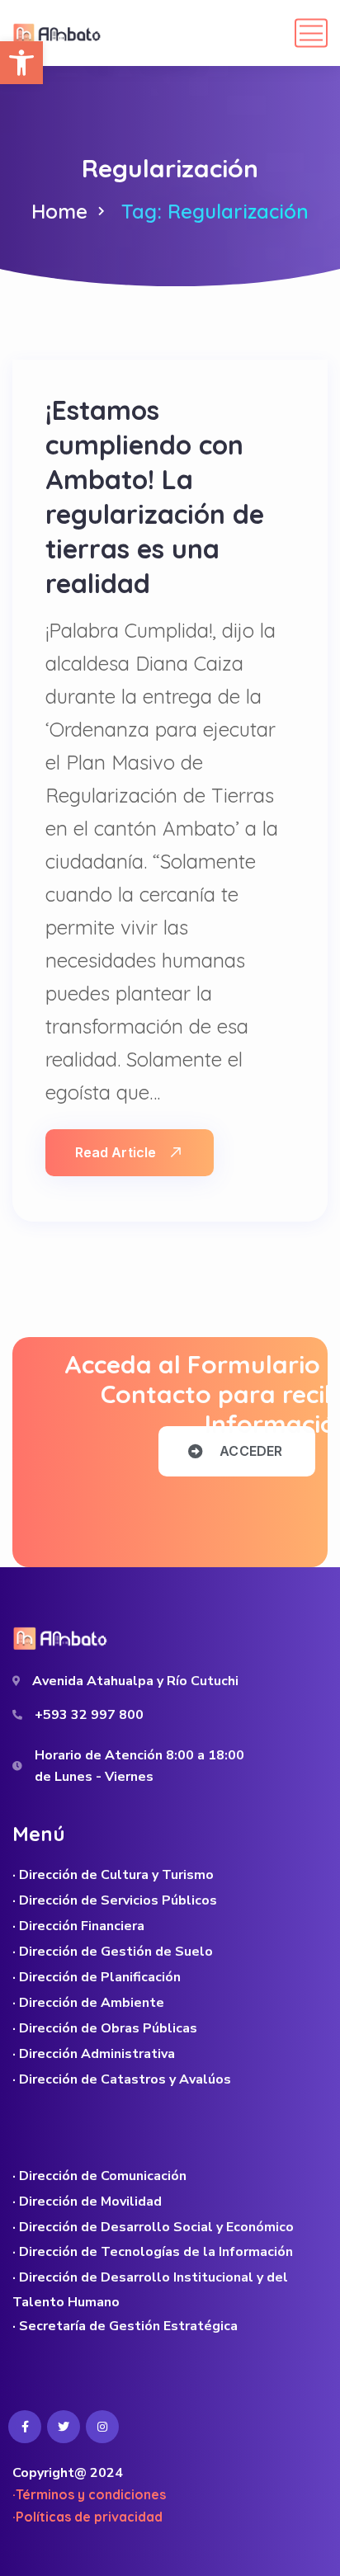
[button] (21, 63)
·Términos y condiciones (89, 2494)
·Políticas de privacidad (87, 2517)
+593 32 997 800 (89, 1715)
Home (59, 211)
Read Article (116, 1152)
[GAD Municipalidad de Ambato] (59, 33)
